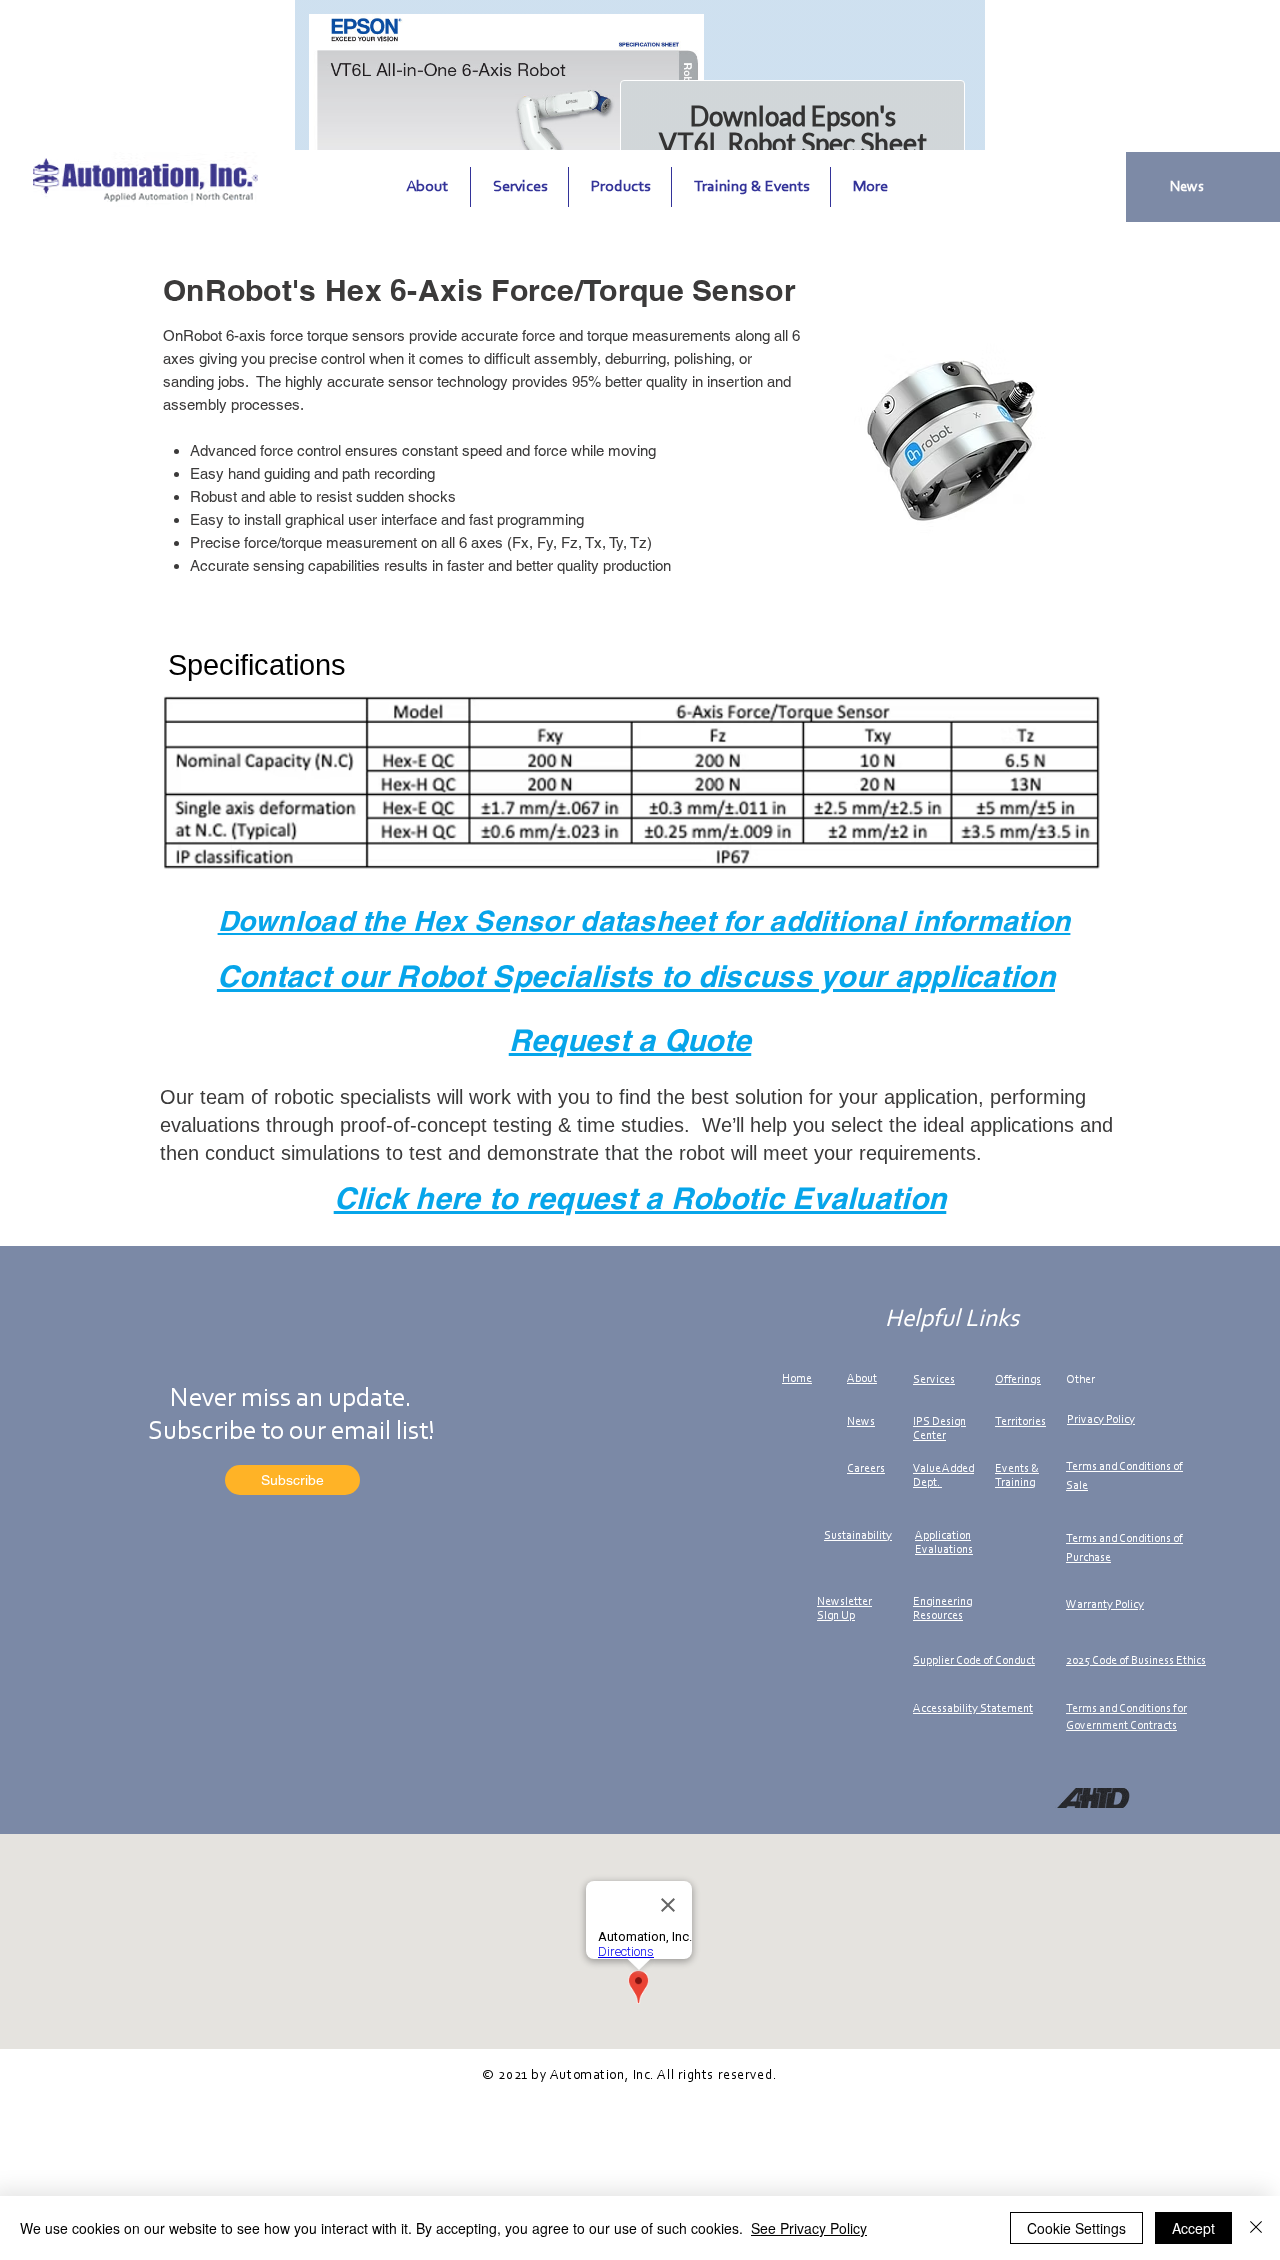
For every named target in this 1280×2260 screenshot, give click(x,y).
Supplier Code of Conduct (974, 1661)
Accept (1193, 2228)
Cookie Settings (1076, 2228)
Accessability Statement (973, 1709)
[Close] (1256, 2228)
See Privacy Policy (809, 2228)
